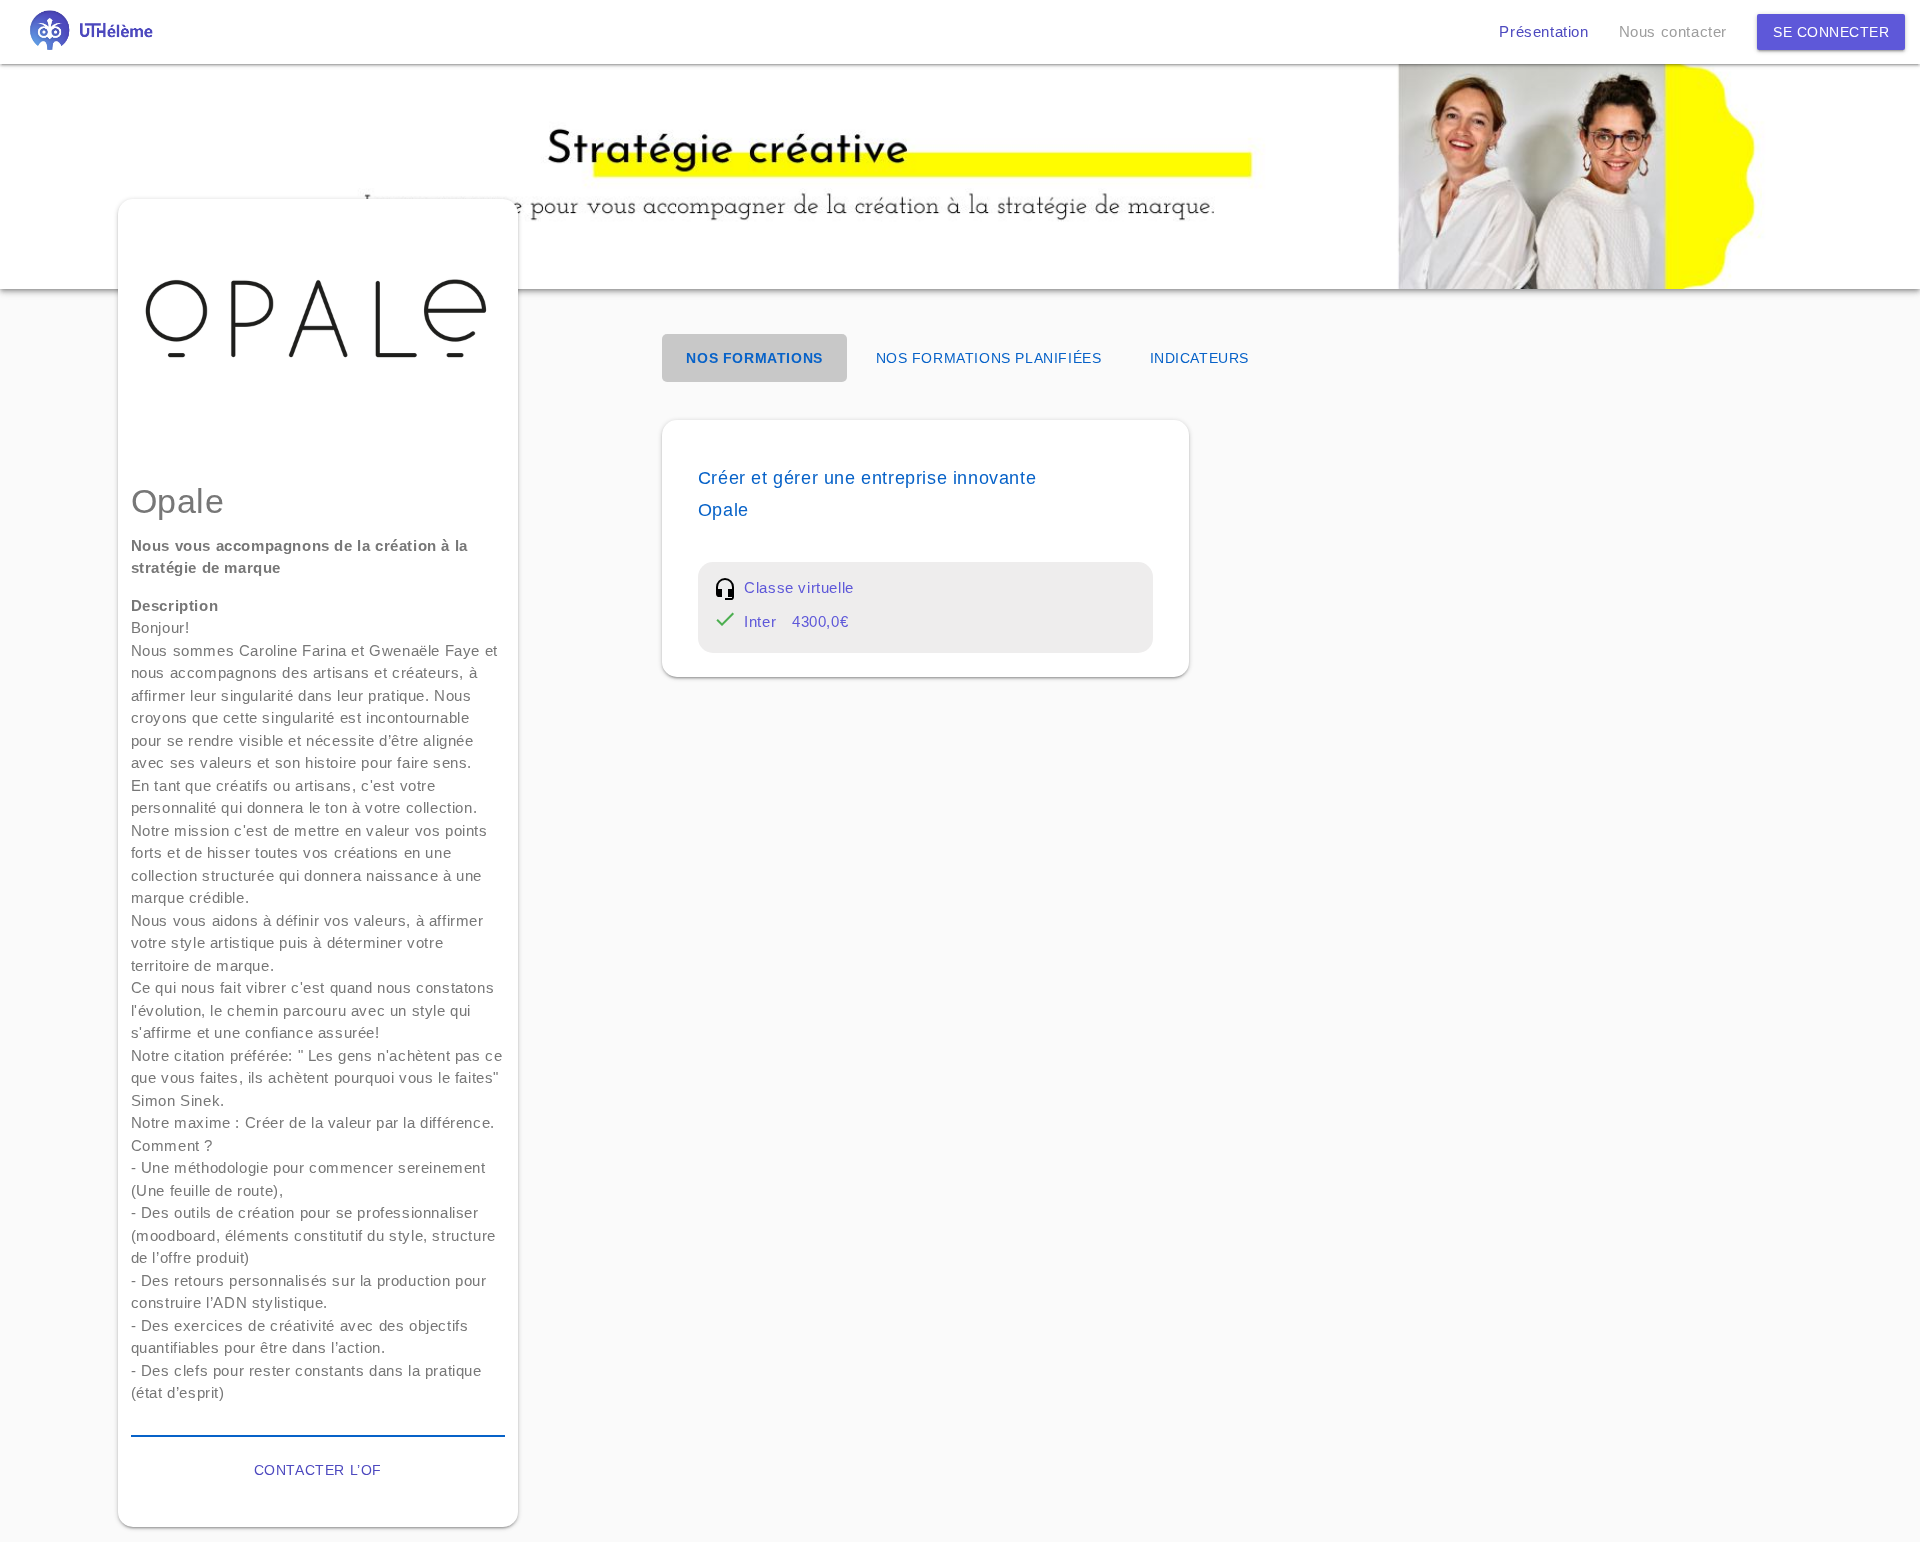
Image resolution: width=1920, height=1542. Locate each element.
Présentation (1543, 31)
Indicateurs (1200, 358)
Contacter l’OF (318, 1470)
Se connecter (1831, 32)
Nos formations (754, 358)
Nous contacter (1673, 31)
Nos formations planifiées (989, 358)
